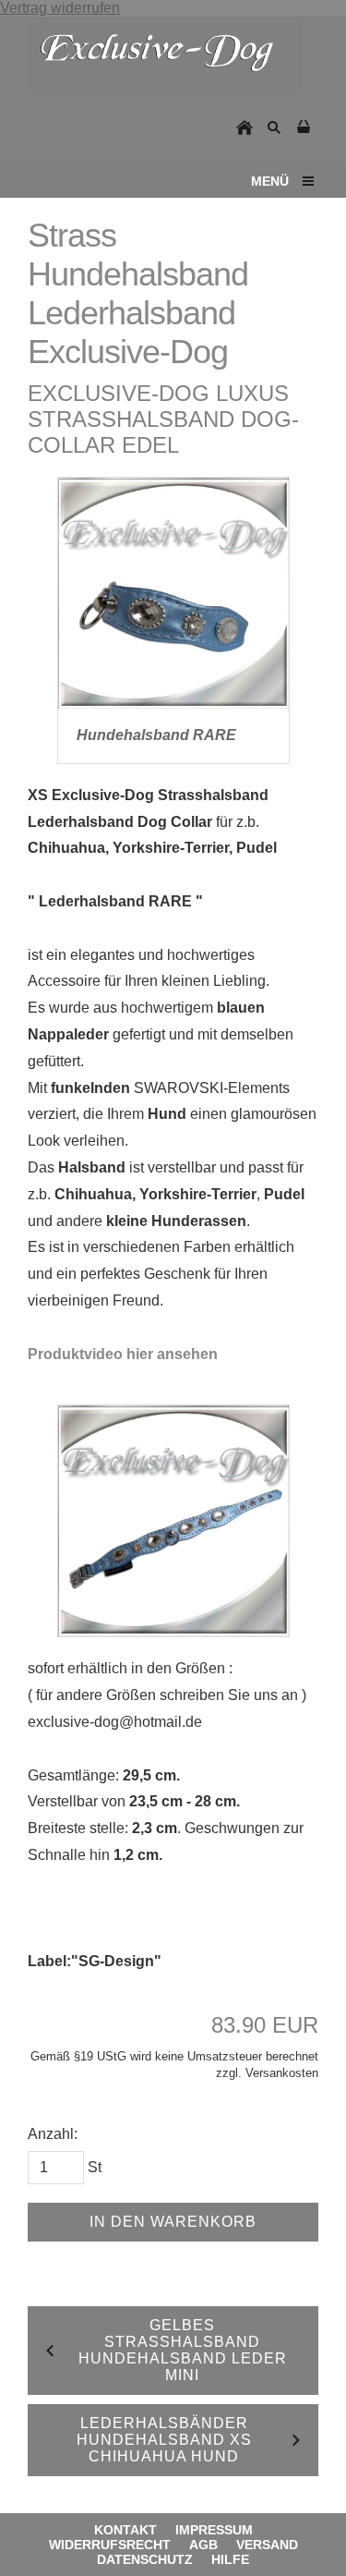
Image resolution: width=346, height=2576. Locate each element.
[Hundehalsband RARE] (173, 593)
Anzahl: (53, 2134)
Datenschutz (145, 2559)
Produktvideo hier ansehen (123, 1354)
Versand (267, 2545)
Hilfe (230, 2559)
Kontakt (125, 2530)
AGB (203, 2545)
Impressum (214, 2530)
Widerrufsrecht (110, 2545)
